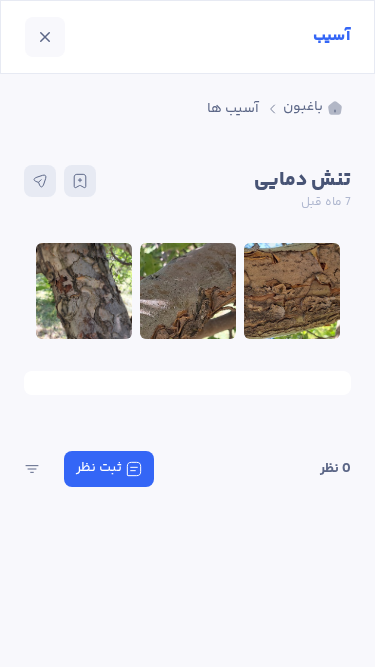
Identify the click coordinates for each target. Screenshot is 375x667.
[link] (313, 108)
